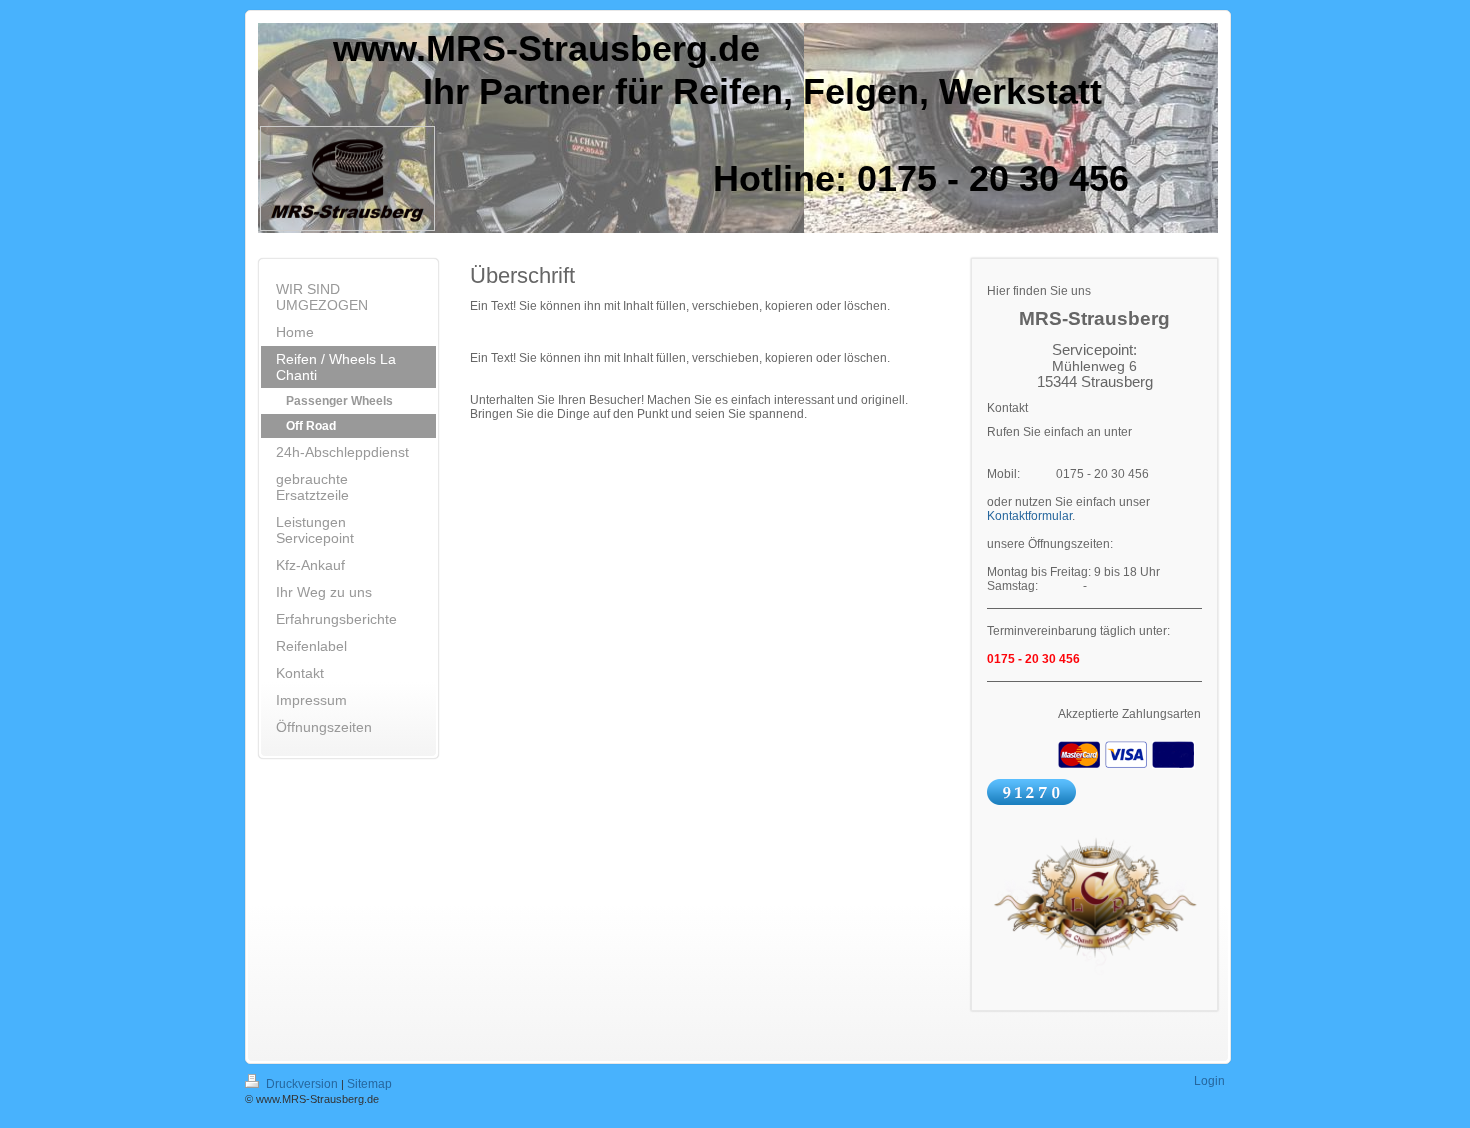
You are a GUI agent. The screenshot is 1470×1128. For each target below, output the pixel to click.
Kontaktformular (1029, 516)
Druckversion (302, 1084)
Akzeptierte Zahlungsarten (1129, 714)
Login (1209, 1081)
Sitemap (369, 1084)
